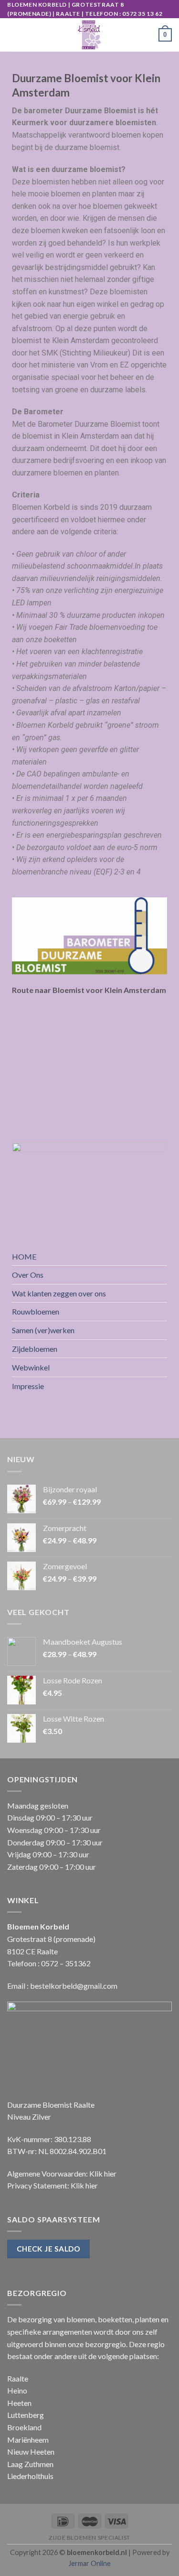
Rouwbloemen (36, 1311)
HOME (24, 1256)
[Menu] (13, 35)
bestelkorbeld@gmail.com (74, 1986)
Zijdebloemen (35, 1349)
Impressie (28, 1386)
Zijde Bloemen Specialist (89, 2538)
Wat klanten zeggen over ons (59, 1293)
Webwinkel (31, 1367)
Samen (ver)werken (43, 1330)
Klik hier (103, 2173)
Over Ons (28, 1275)
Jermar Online (89, 2563)
